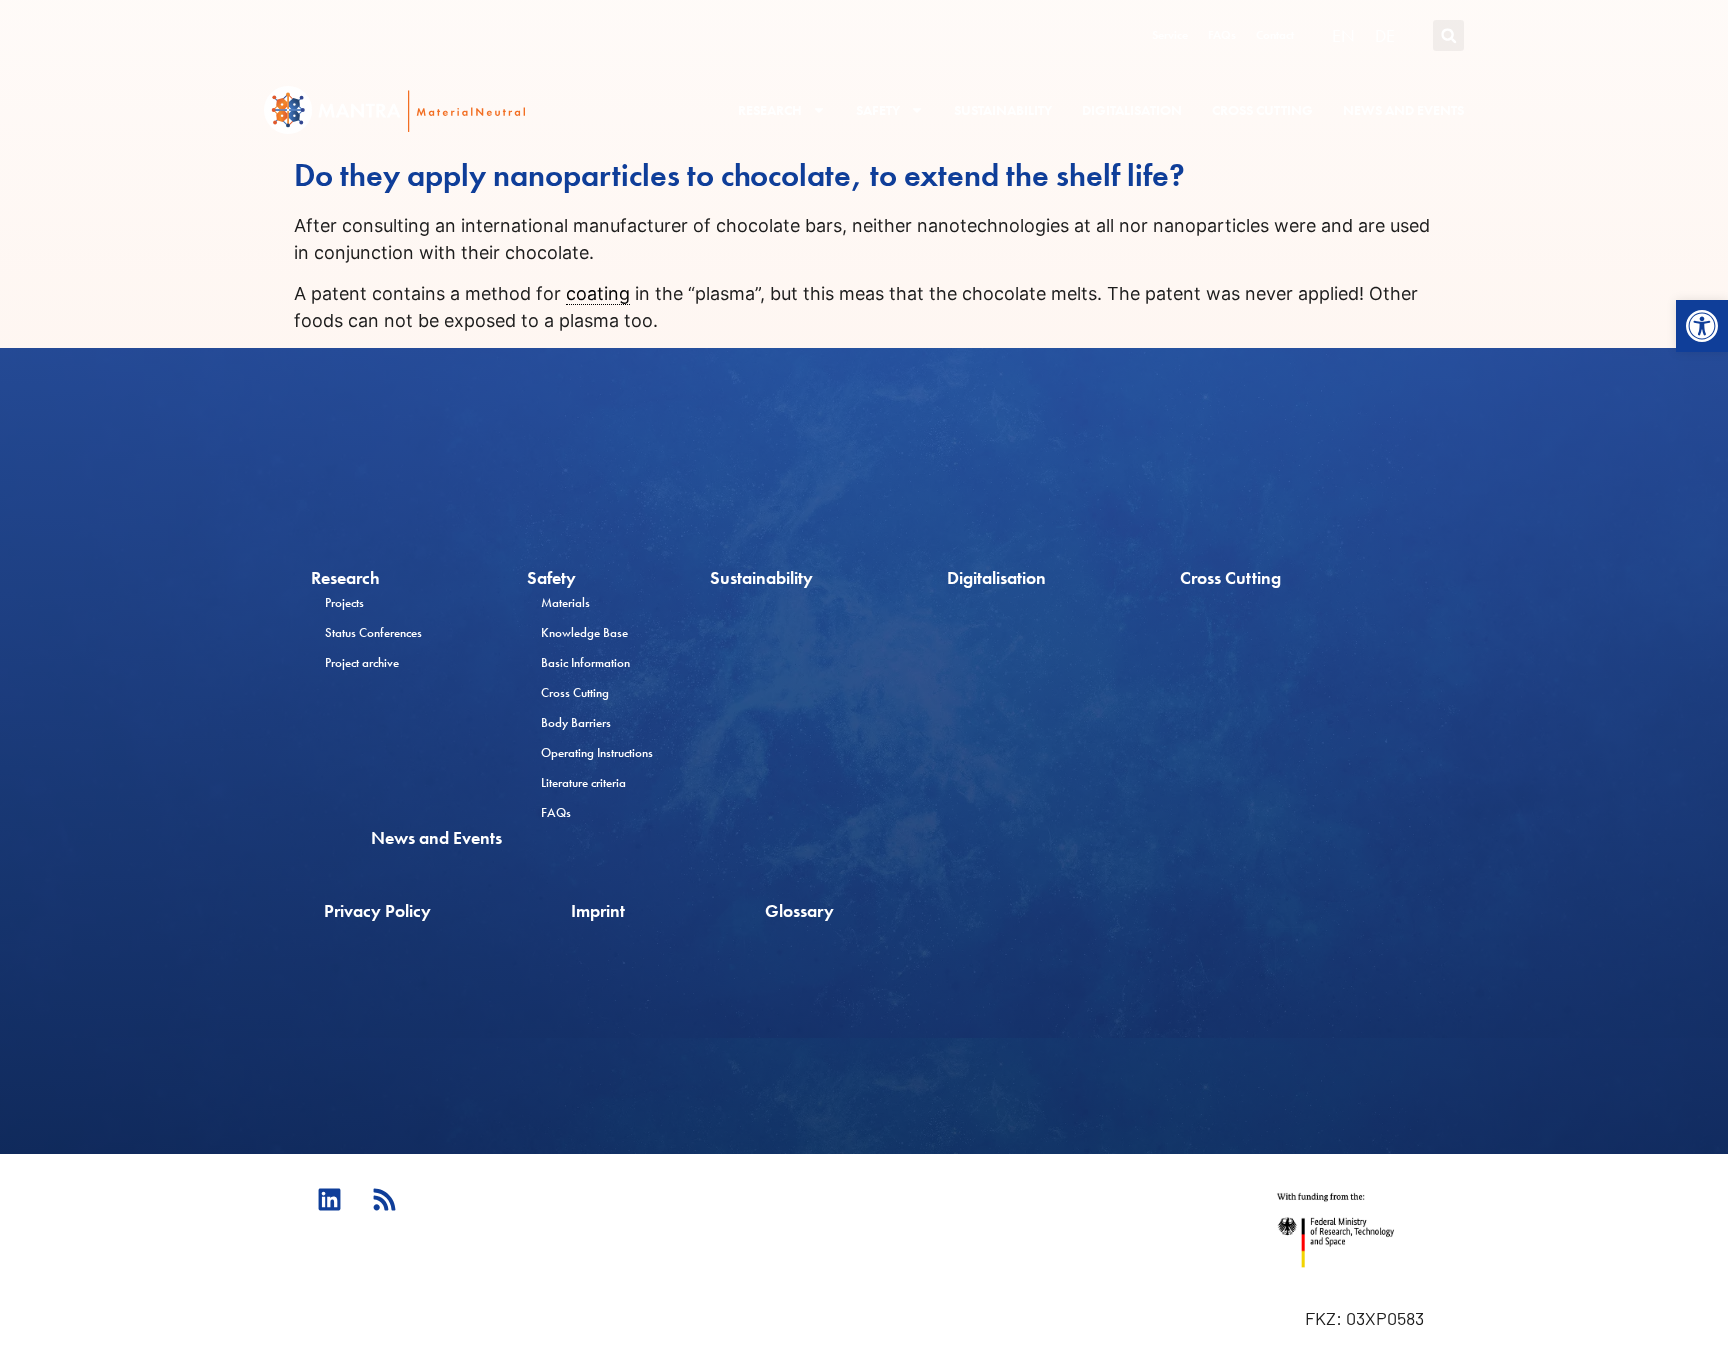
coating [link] (598, 293)
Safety (878, 110)
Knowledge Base (584, 632)
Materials (565, 602)
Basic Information (585, 662)
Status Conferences (373, 632)
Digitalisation (1132, 110)
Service (1170, 35)
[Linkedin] (329, 1199)
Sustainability (1003, 110)
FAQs (1222, 35)
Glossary (799, 910)
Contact (1275, 35)
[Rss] (384, 1199)
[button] (1702, 326)
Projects (344, 602)
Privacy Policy (377, 910)
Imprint (598, 910)
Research (770, 110)
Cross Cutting (1262, 110)
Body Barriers (576, 722)
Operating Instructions (597, 752)
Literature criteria (583, 782)
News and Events (1403, 110)
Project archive (362, 662)
